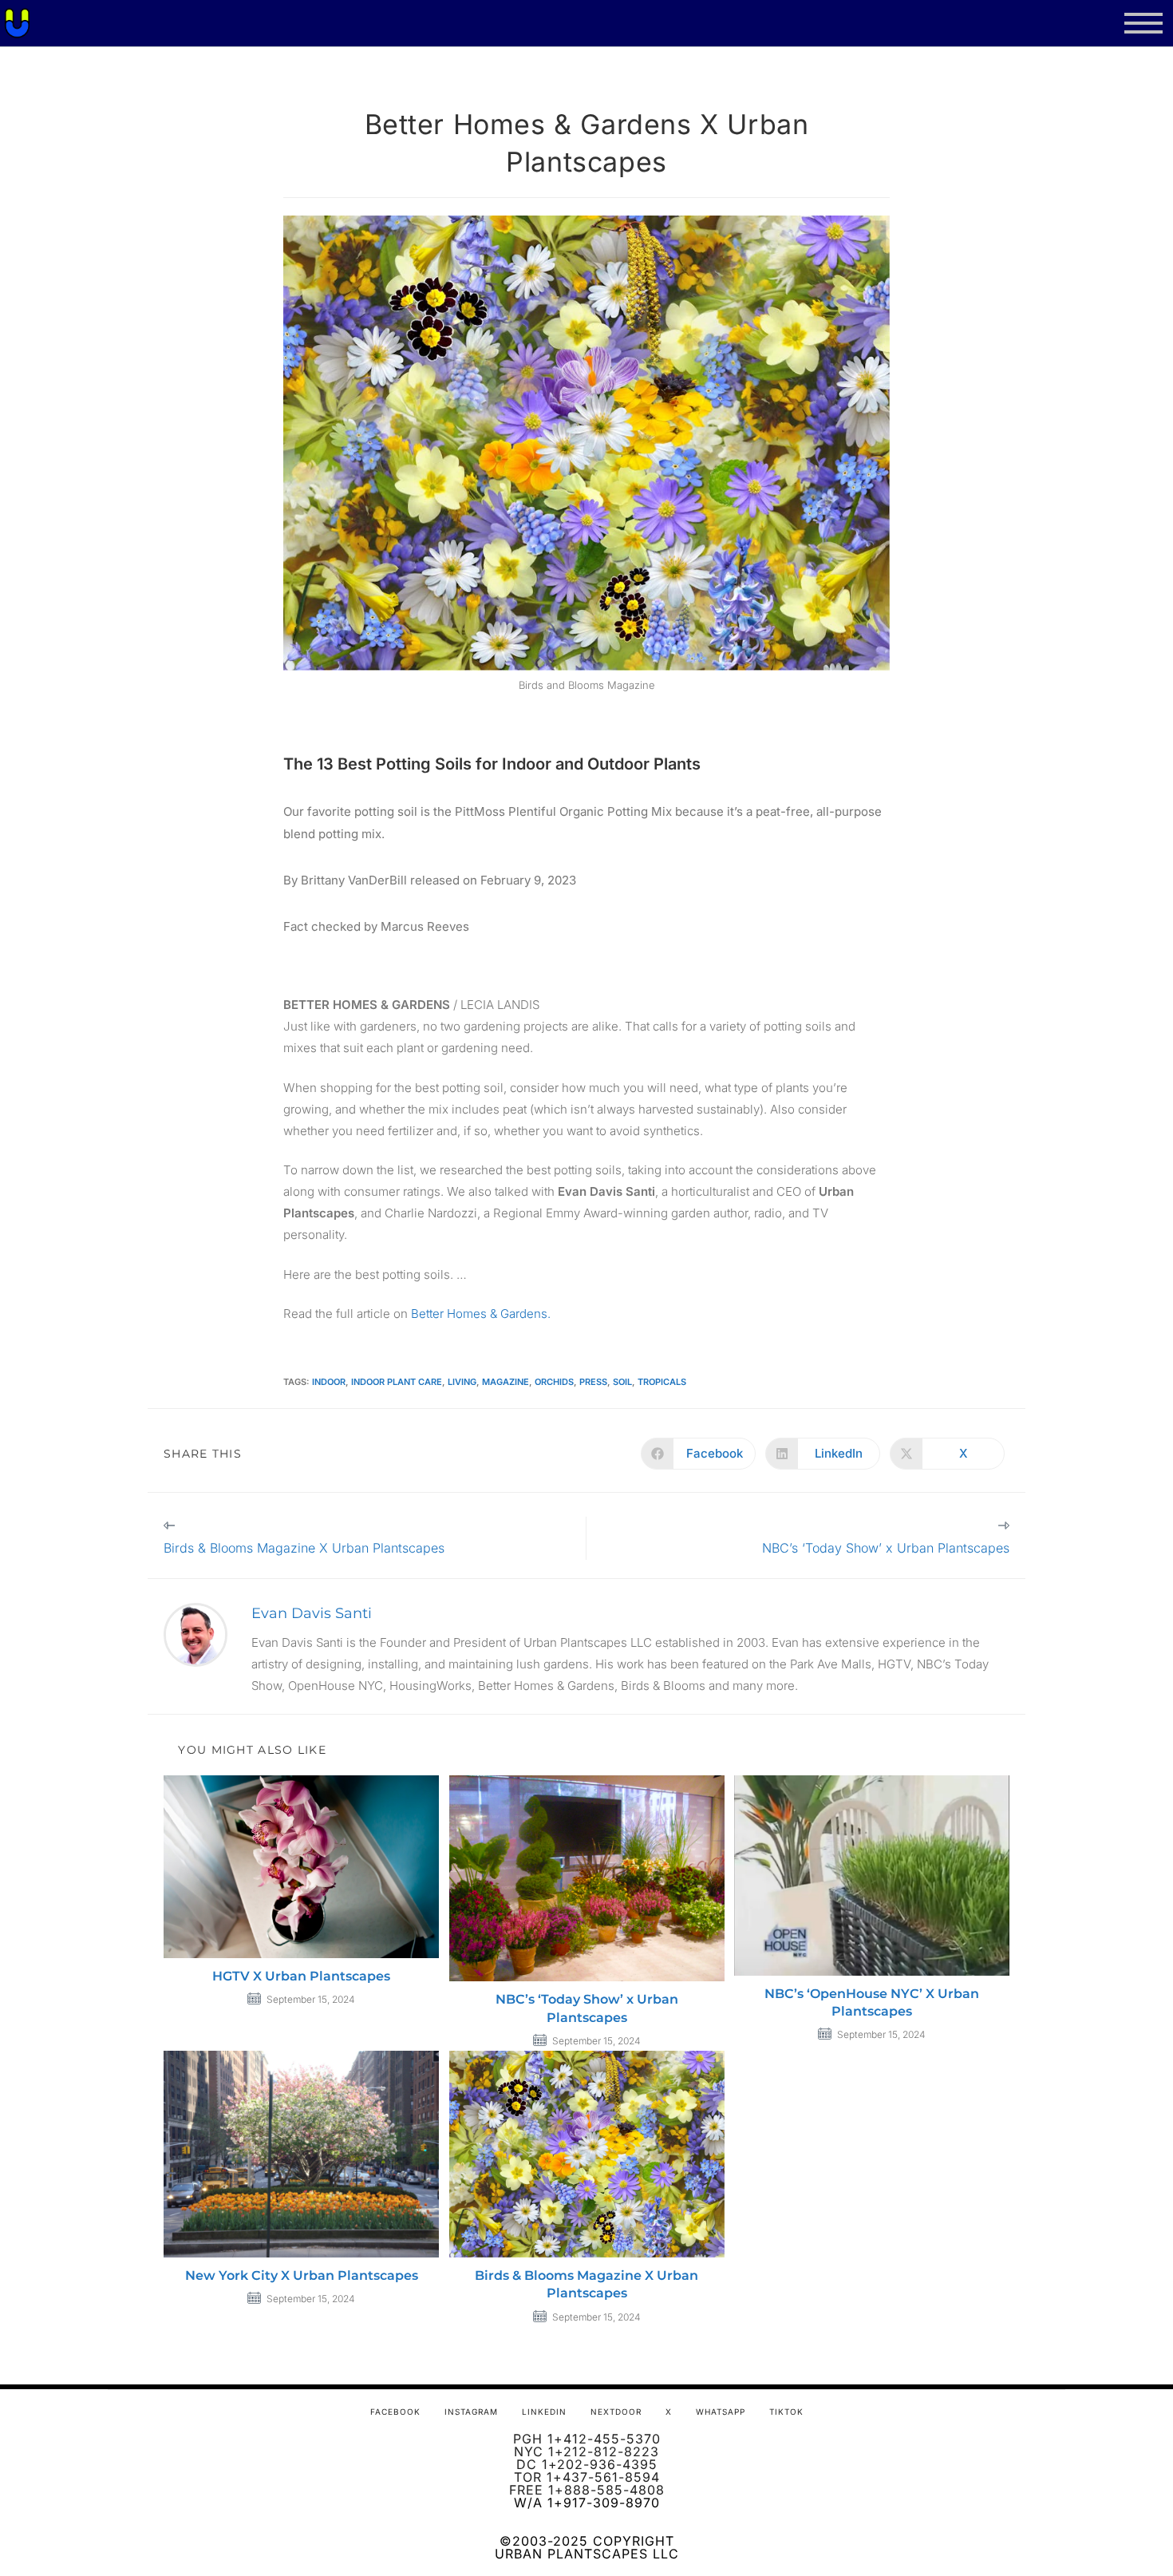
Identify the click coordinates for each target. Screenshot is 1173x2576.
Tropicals (662, 1382)
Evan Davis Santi (312, 1613)
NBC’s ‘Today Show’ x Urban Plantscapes (587, 2008)
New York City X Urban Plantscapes (302, 2275)
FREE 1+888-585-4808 (587, 2490)
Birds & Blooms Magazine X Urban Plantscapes (586, 2284)
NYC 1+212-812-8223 (586, 2451)
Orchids (554, 1382)
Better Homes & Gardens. (481, 1314)
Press (593, 1382)
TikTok (786, 2412)
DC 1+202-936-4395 (587, 2464)
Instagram (471, 2412)
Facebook (395, 2412)
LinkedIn (544, 2412)
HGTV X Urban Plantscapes (301, 1976)
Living (462, 1382)
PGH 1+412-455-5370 (587, 2439)
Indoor (329, 1382)
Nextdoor (616, 2412)
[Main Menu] (1143, 24)
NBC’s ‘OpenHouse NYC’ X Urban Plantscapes (872, 2002)
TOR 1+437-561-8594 (587, 2477)
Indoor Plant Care (397, 1382)
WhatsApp (721, 2412)
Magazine (506, 1382)
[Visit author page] (195, 1634)
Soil (622, 1382)
